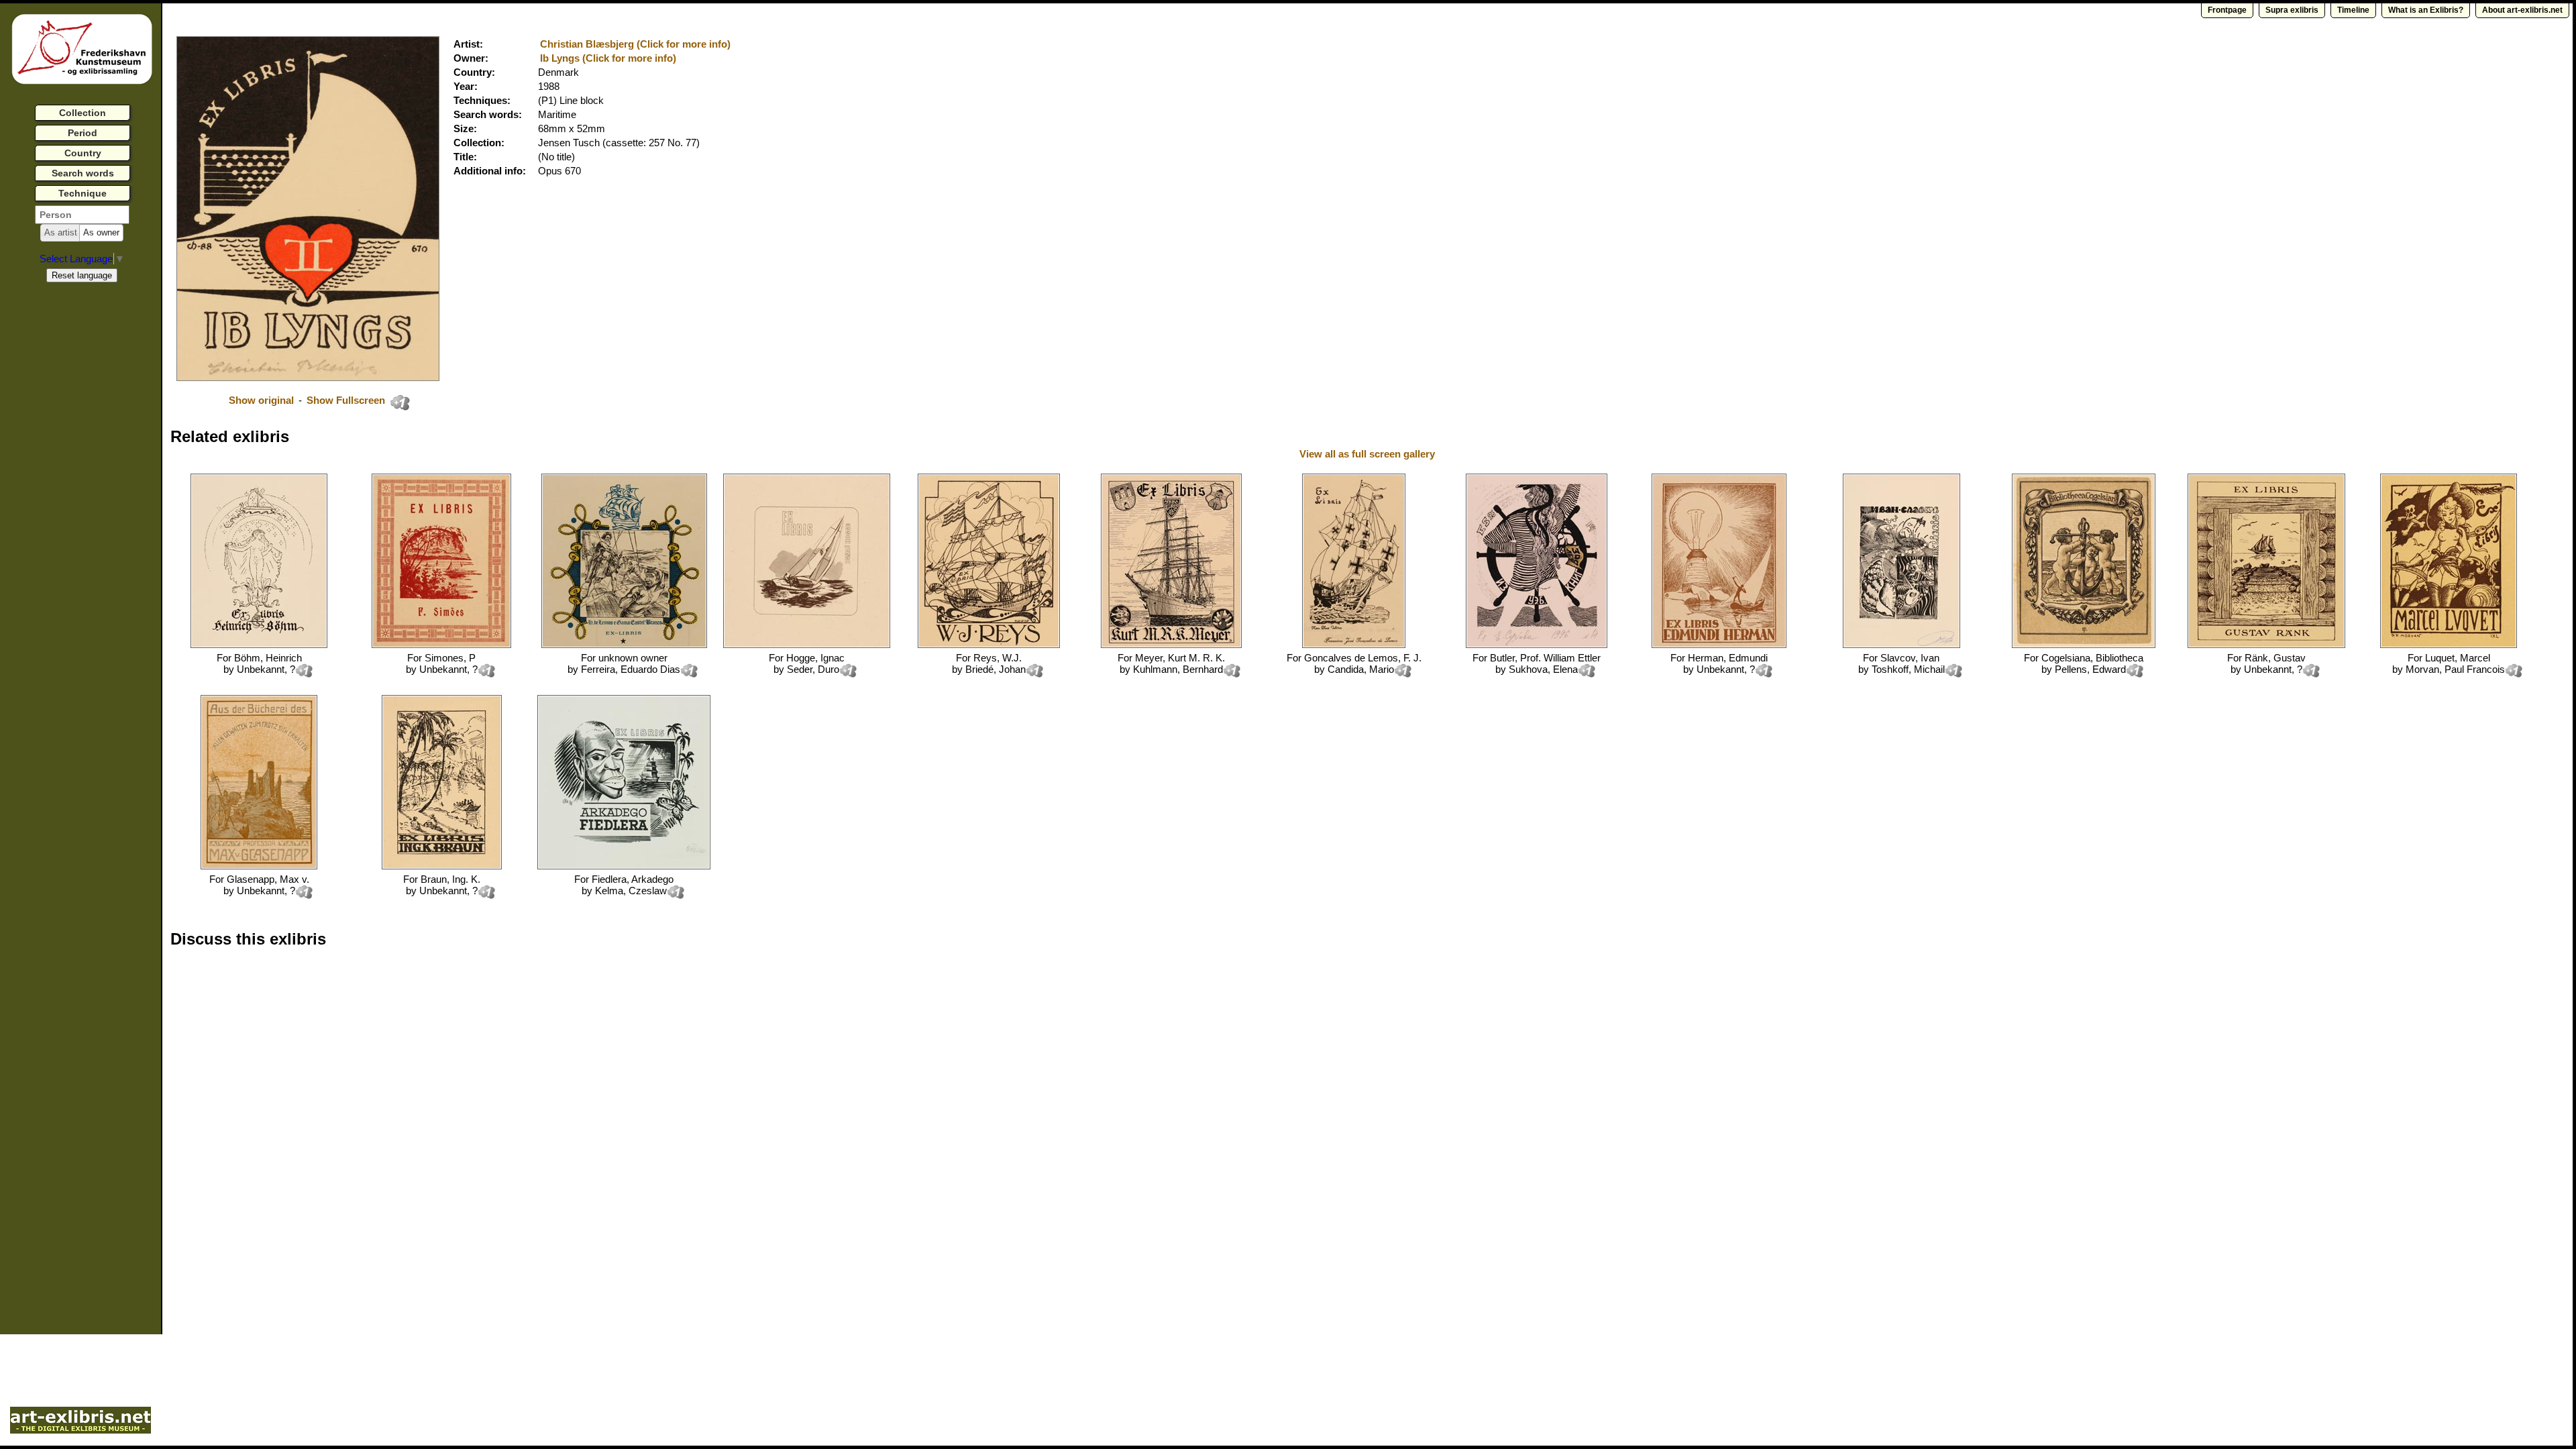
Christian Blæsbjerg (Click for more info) (635, 44)
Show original (261, 400)
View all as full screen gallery (1368, 454)
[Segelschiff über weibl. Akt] (259, 644)
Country (83, 153)
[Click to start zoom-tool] (308, 377)
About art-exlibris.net (2522, 10)
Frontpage (2227, 10)
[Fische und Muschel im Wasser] (1901, 644)
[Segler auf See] (807, 644)
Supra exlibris (2292, 10)
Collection (83, 113)
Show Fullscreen (347, 400)
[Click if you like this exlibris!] (400, 402)
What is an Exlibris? (2426, 10)
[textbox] (82, 215)
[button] (61, 233)
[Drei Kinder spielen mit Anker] (2084, 644)
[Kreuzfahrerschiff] (1354, 644)
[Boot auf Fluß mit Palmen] (442, 866)
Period (83, 133)
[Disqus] (377, 1130)
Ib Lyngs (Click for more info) (608, 58)
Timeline (2353, 10)
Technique (83, 193)
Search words (83, 173)
